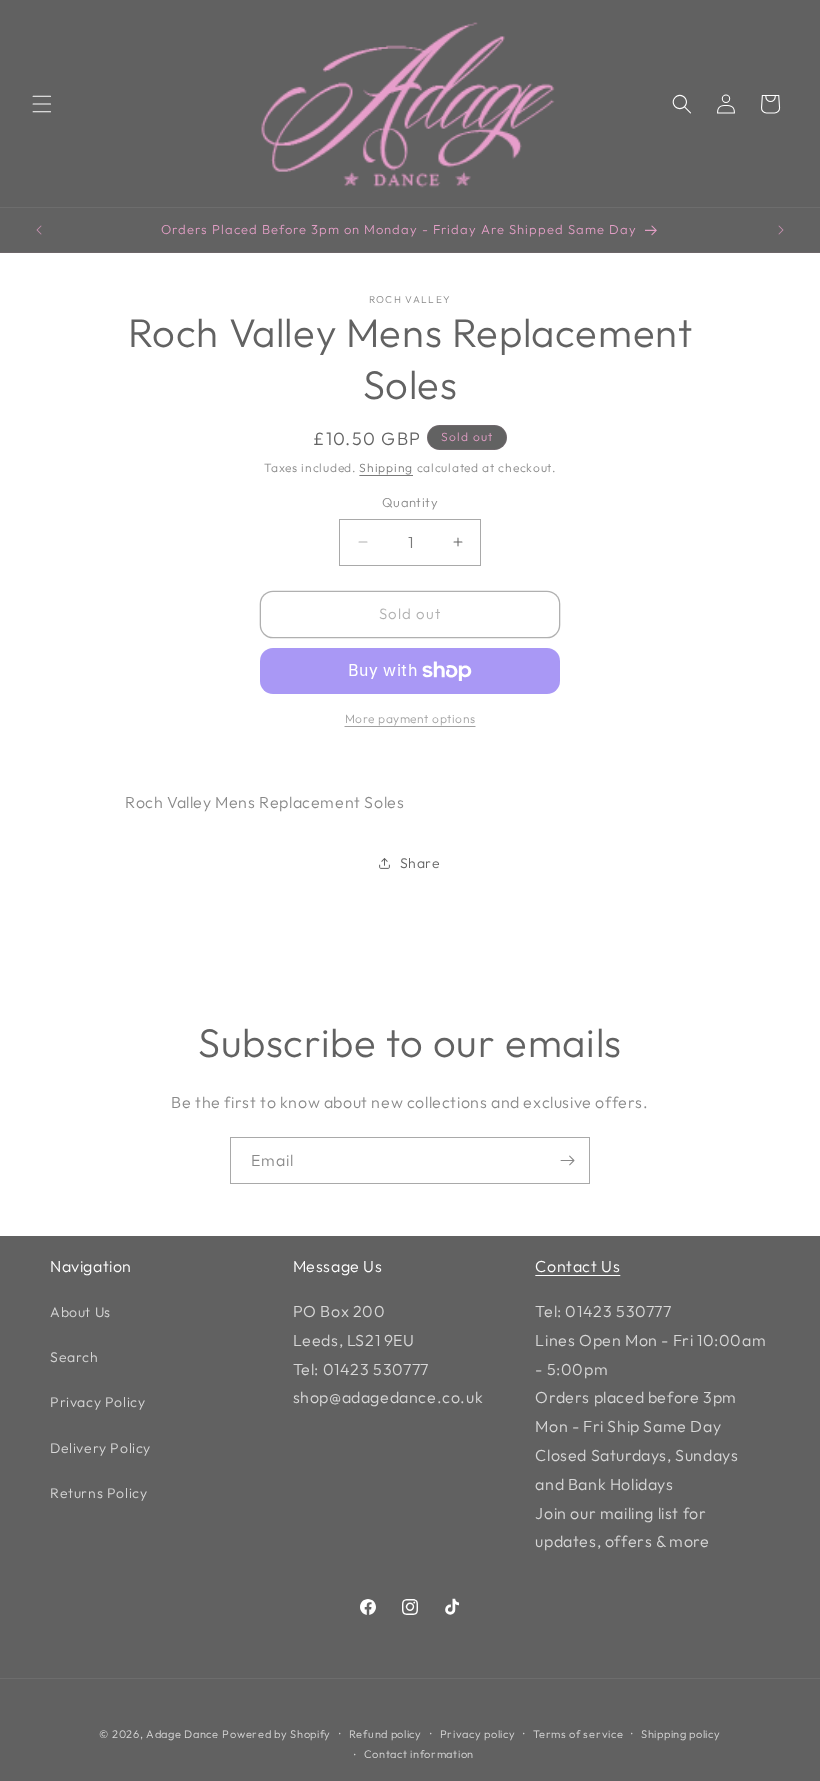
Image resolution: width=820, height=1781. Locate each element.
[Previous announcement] (39, 230)
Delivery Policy (100, 1448)
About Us (80, 1312)
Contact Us (577, 1266)
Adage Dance (182, 1734)
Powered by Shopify (276, 1734)
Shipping (386, 467)
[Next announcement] (781, 230)
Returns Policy (98, 1493)
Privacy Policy (97, 1402)
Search (74, 1357)
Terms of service (578, 1734)
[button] (42, 104)
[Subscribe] (567, 1160)
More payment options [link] (410, 718)
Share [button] (420, 863)
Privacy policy (478, 1734)
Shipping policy (681, 1734)
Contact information (419, 1754)
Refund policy (385, 1734)
